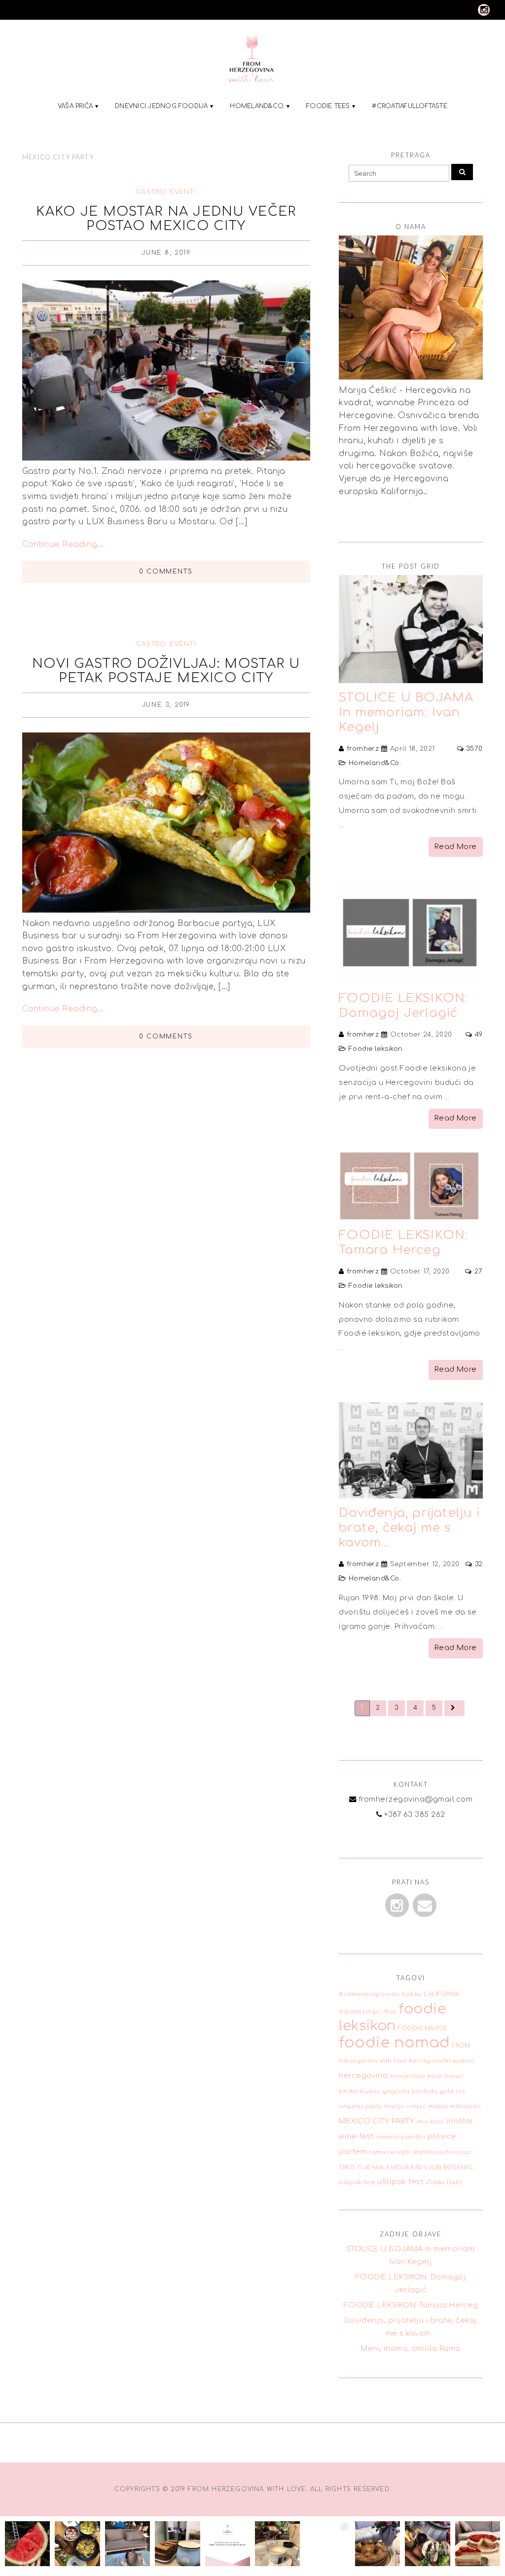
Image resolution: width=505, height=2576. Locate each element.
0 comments (166, 572)
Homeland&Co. (257, 106)
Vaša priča (75, 106)
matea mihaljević (455, 2106)
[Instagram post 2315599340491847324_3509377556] (427, 2544)
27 (479, 1271)
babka (412, 1994)
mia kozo (431, 2122)
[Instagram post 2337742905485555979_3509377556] (177, 2544)
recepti (399, 2152)
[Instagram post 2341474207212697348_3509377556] (27, 2544)
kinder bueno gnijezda (374, 2092)
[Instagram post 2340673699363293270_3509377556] (77, 2544)
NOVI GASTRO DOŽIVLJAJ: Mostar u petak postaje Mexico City (166, 671)
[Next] (454, 1708)
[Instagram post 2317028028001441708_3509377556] (378, 2544)
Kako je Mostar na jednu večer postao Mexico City (166, 219)
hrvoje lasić (408, 2076)
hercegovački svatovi (442, 2061)
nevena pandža (401, 2137)
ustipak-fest (357, 2182)
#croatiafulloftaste (410, 106)
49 (479, 1035)
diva (390, 2012)
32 (479, 1564)
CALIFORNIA (442, 1994)
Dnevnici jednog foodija (162, 106)
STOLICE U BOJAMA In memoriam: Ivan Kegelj (406, 712)
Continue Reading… (63, 544)
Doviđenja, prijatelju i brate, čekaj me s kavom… (409, 1528)
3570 (474, 749)
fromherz (363, 749)
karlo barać (445, 2076)
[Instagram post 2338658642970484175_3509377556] (127, 2544)
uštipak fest (400, 2182)
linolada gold (433, 2092)
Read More (456, 847)
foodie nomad (395, 2043)
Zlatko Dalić (444, 2182)
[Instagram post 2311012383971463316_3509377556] (478, 2544)
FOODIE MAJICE (422, 2028)
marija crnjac (405, 2106)
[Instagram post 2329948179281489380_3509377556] (277, 2544)
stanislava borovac (442, 2152)
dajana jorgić (360, 2012)
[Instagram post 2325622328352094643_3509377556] (327, 2544)
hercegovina (363, 2076)
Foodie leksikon (376, 1049)
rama (377, 2152)
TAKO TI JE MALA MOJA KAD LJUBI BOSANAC (406, 2168)
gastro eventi (166, 192)
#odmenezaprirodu (369, 1994)
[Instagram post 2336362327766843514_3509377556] (228, 2544)
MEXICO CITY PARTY (377, 2121)
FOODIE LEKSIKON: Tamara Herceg (411, 2305)
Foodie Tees (328, 106)
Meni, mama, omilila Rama (411, 2348)
